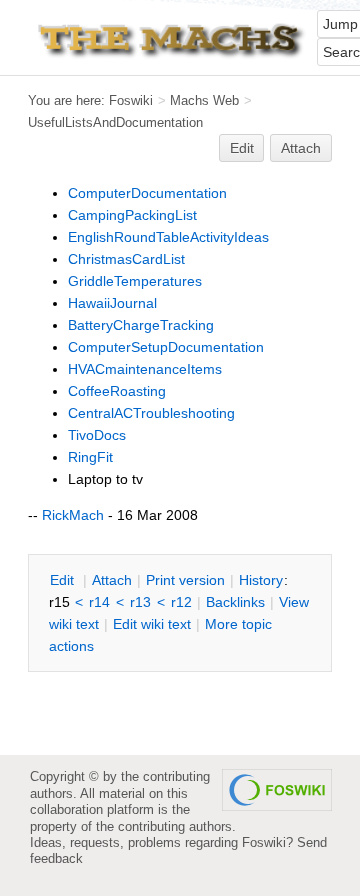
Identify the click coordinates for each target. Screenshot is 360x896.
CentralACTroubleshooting (151, 413)
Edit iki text (152, 624)
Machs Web (204, 100)
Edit (242, 148)
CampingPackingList (132, 215)
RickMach (73, 515)
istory (261, 580)
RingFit (90, 457)
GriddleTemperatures (135, 281)
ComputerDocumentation (147, 193)
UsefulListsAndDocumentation (115, 122)
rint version (185, 580)
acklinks (235, 602)
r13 (140, 602)
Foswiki (131, 100)
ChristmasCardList (126, 259)
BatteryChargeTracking (141, 325)
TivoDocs (97, 435)
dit (64, 580)
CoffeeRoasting (117, 391)
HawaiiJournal (112, 303)
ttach (112, 580)
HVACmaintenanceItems (145, 369)
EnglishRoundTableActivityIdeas (168, 237)
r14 (99, 602)
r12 (181, 602)
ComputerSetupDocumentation (166, 347)
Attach (301, 148)
